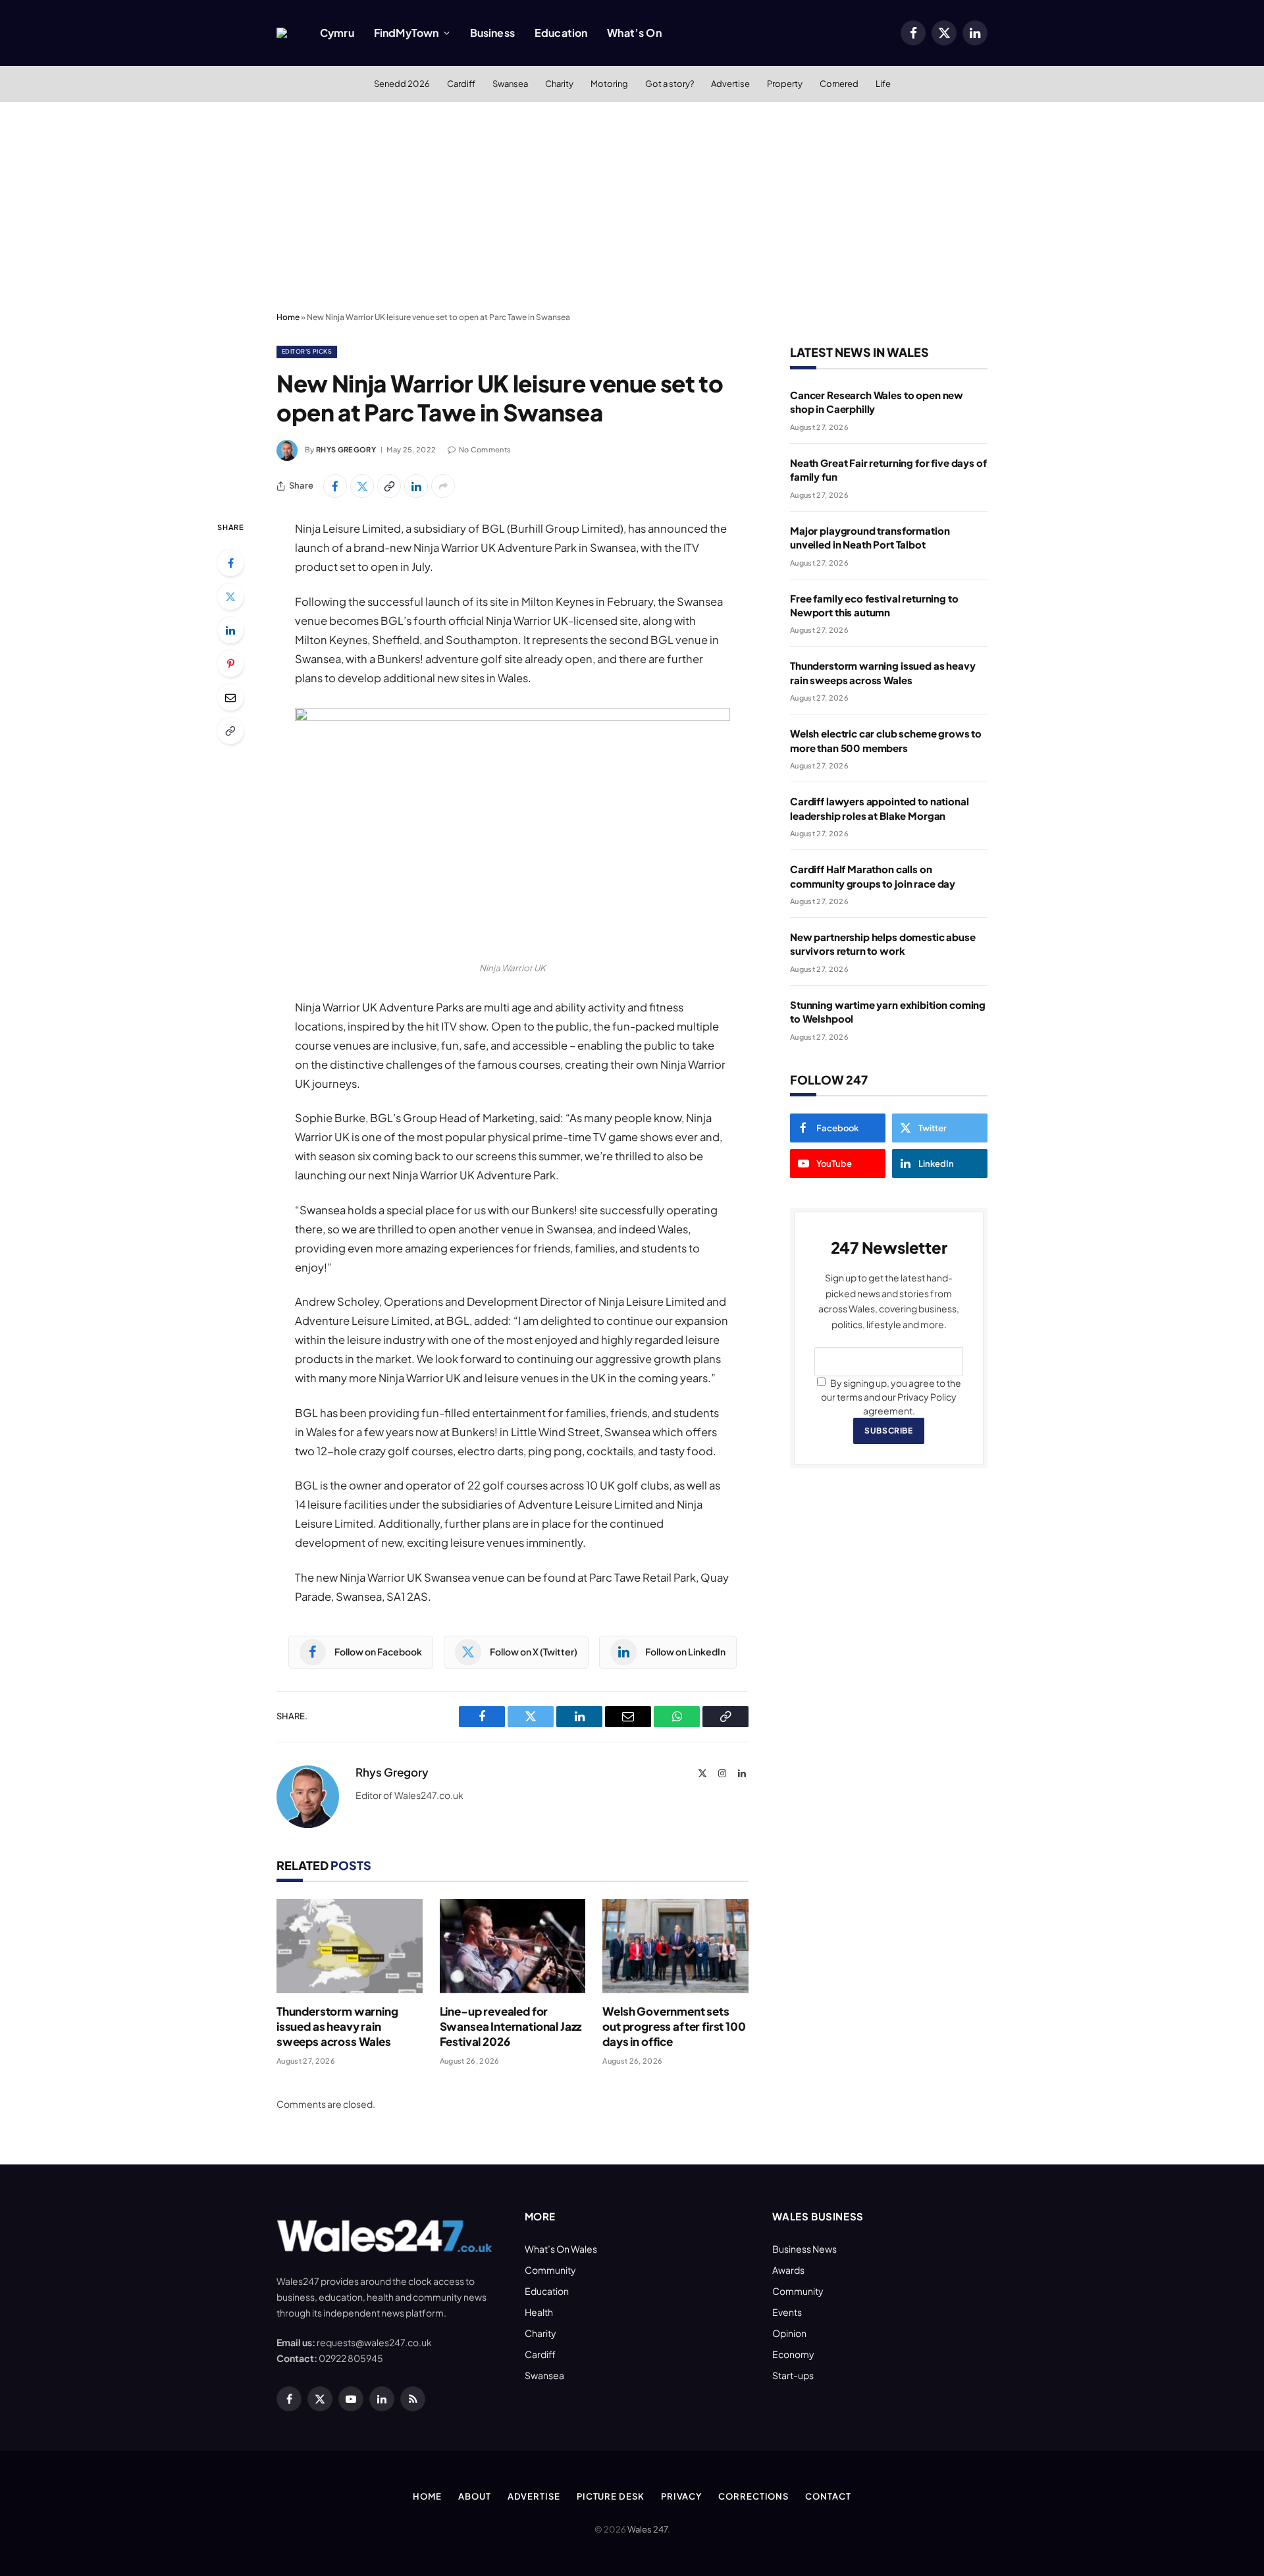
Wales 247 (647, 2529)
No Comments (485, 449)
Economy (793, 2354)
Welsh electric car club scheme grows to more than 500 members (886, 740)
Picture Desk (611, 2496)
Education (561, 33)
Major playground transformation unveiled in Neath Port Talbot (870, 537)
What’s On (634, 33)
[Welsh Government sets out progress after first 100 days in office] (675, 1946)
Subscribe (888, 1431)
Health (539, 2312)
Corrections (753, 2496)
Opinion (789, 2333)
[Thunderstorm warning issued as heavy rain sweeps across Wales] (350, 1946)
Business (492, 33)
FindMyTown (407, 33)
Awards (788, 2270)
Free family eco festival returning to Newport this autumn (874, 605)
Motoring (609, 84)
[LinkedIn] (230, 630)
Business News (804, 2249)
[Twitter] (230, 597)
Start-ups (793, 2375)
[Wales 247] (282, 33)
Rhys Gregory (346, 449)
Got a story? (670, 84)
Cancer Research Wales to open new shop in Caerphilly (877, 402)
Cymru (337, 33)
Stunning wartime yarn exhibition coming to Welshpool (888, 1011)
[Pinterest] (230, 664)
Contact (828, 2496)
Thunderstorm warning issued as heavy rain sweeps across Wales (337, 2026)
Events (787, 2312)
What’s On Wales (561, 2249)
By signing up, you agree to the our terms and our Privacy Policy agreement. (891, 1397)
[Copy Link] (389, 486)
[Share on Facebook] (335, 486)
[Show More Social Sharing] (443, 486)
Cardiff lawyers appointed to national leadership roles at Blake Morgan (879, 808)
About (475, 2496)
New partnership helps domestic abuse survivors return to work (883, 944)
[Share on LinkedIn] (416, 486)
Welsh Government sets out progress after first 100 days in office (674, 2026)
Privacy (681, 2496)
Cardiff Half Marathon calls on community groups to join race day (873, 876)
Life (883, 84)
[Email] (230, 697)
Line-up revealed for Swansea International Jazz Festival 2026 (511, 2026)
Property (785, 84)
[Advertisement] (632, 207)
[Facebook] (230, 563)
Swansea (510, 84)
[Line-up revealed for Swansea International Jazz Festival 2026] (513, 1946)
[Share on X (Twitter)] (362, 486)
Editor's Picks (307, 351)
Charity (559, 84)
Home (288, 317)
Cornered (839, 84)
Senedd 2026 (402, 84)
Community (550, 2270)
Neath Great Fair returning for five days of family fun (888, 470)
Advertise (730, 84)
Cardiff (461, 84)
